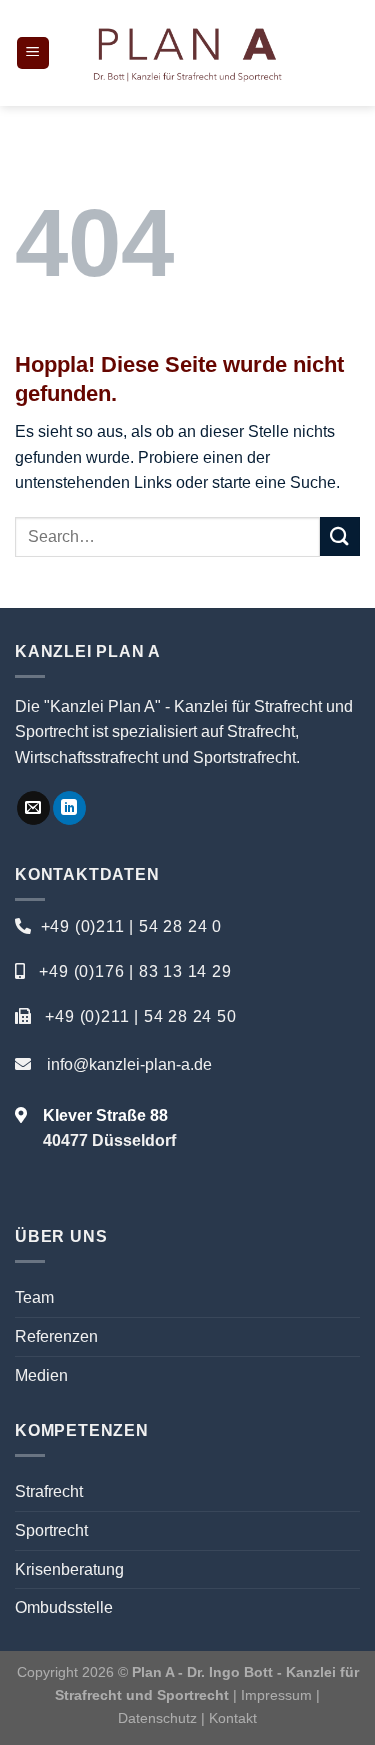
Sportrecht (51, 1530)
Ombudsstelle (64, 1607)
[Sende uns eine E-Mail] (33, 808)
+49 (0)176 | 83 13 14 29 (135, 971)
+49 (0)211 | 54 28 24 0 (131, 926)
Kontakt (233, 1718)
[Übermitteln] (340, 536)
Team (34, 1297)
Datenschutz (159, 1718)
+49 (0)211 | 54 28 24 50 (140, 1016)
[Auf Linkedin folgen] (69, 808)
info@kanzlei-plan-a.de (129, 1064)
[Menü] (33, 53)
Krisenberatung (69, 1569)
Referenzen (56, 1336)
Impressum (276, 1695)
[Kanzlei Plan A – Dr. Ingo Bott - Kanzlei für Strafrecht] (188, 53)
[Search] (352, 53)
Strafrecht (49, 1491)
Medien (41, 1375)
